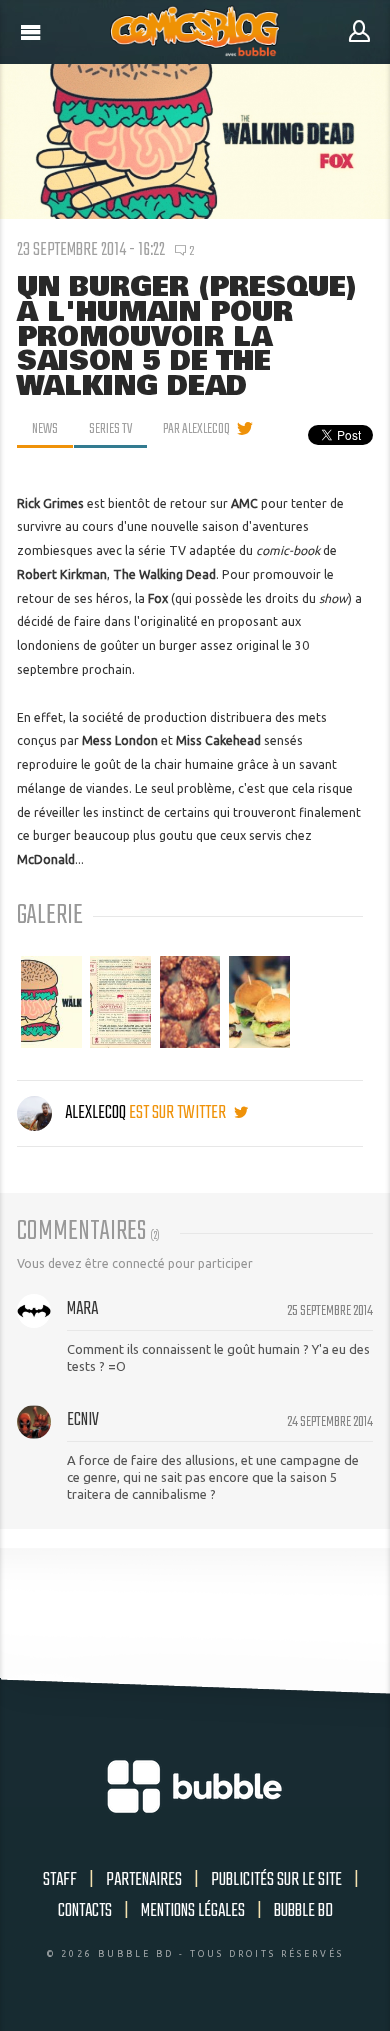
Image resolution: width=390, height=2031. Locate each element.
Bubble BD (303, 1911)
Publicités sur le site (276, 1880)
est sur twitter (179, 1113)
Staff (60, 1880)
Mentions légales (193, 1911)
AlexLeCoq (95, 1113)
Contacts (85, 1911)
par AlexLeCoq (196, 429)
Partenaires (144, 1880)
